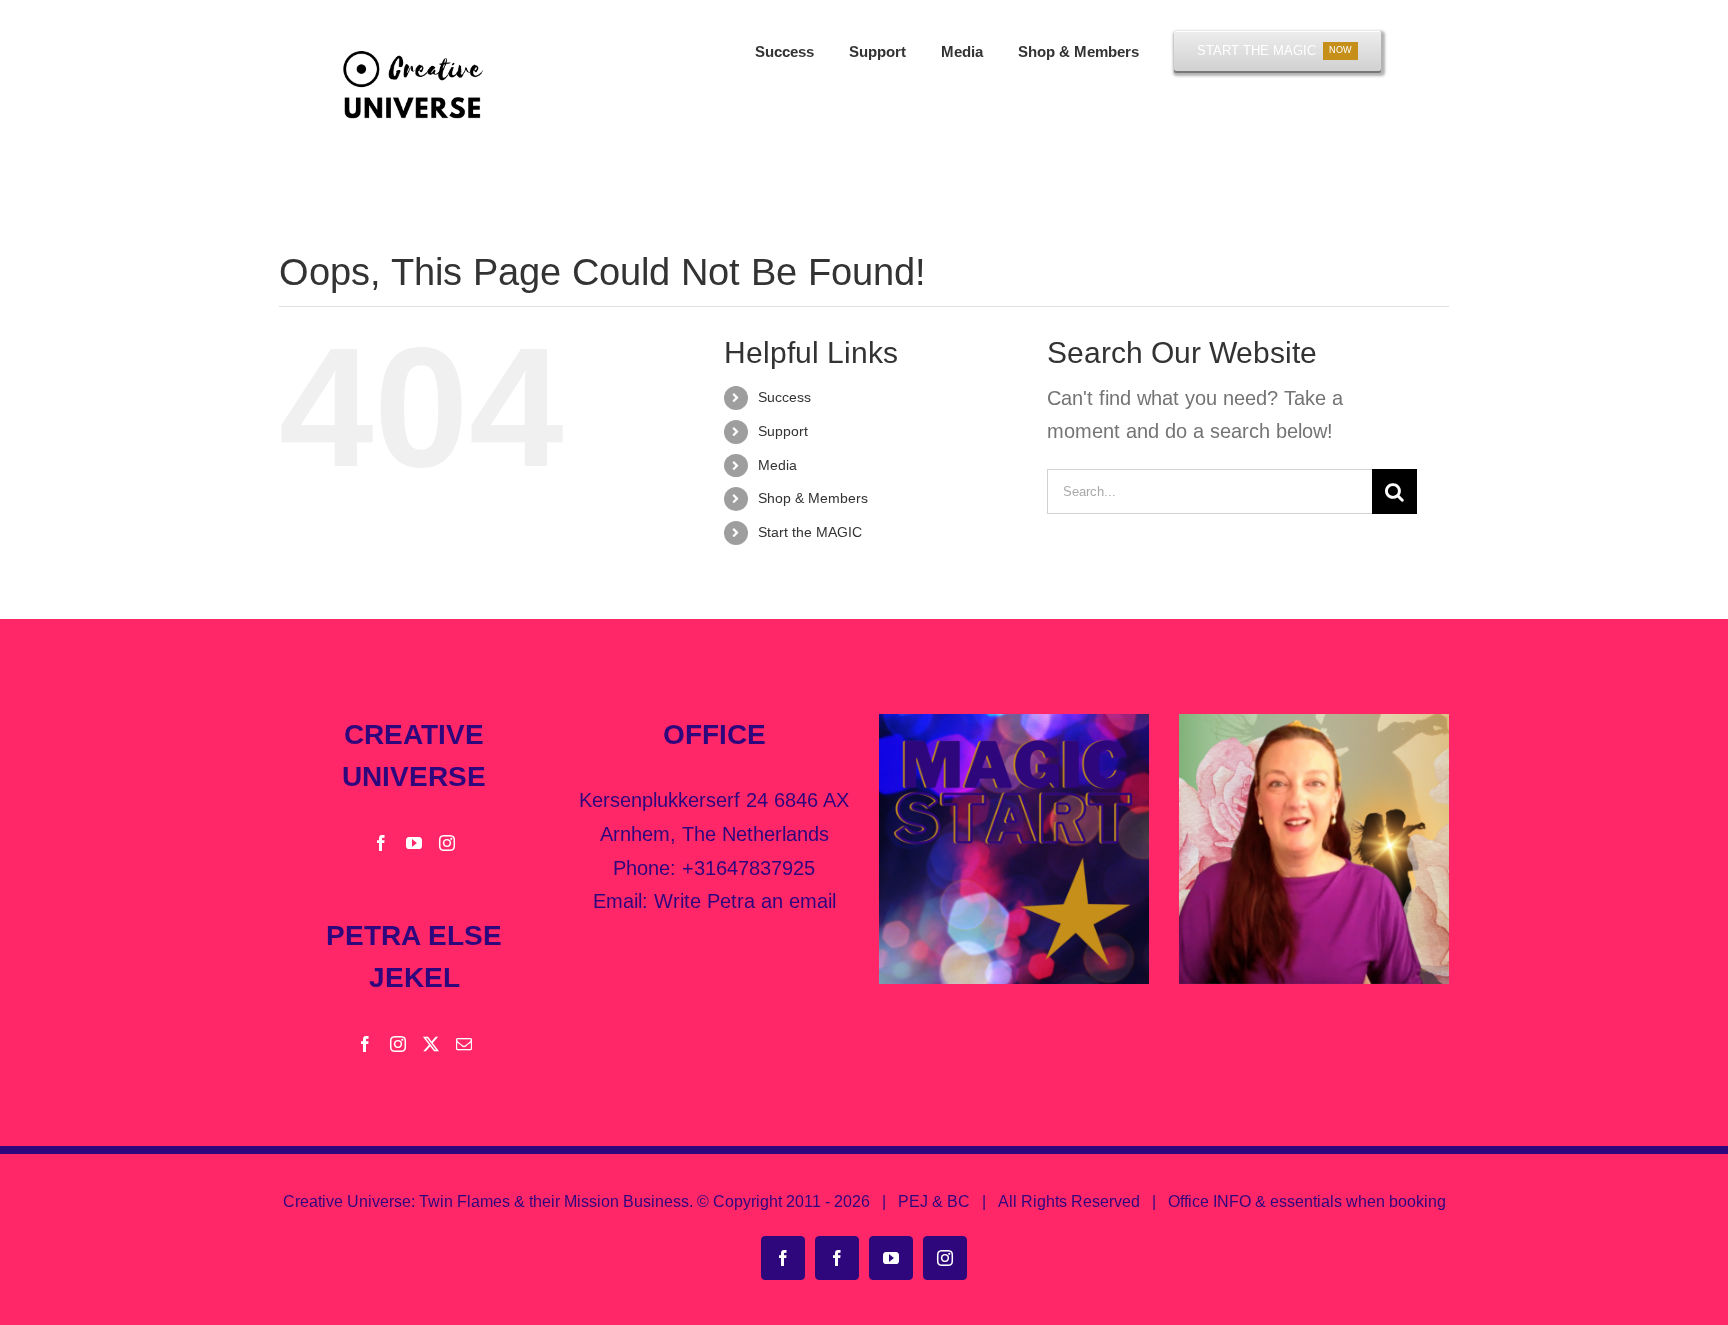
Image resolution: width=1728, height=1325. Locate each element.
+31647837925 (748, 868)
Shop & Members (813, 498)
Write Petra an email (745, 901)
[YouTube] (414, 843)
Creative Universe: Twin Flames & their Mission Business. (488, 1201)
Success (784, 397)
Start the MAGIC (810, 532)
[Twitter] (431, 1044)
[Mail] (464, 1044)
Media (777, 465)
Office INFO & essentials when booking (1307, 1201)
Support (783, 431)
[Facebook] (381, 843)
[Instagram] (447, 843)
